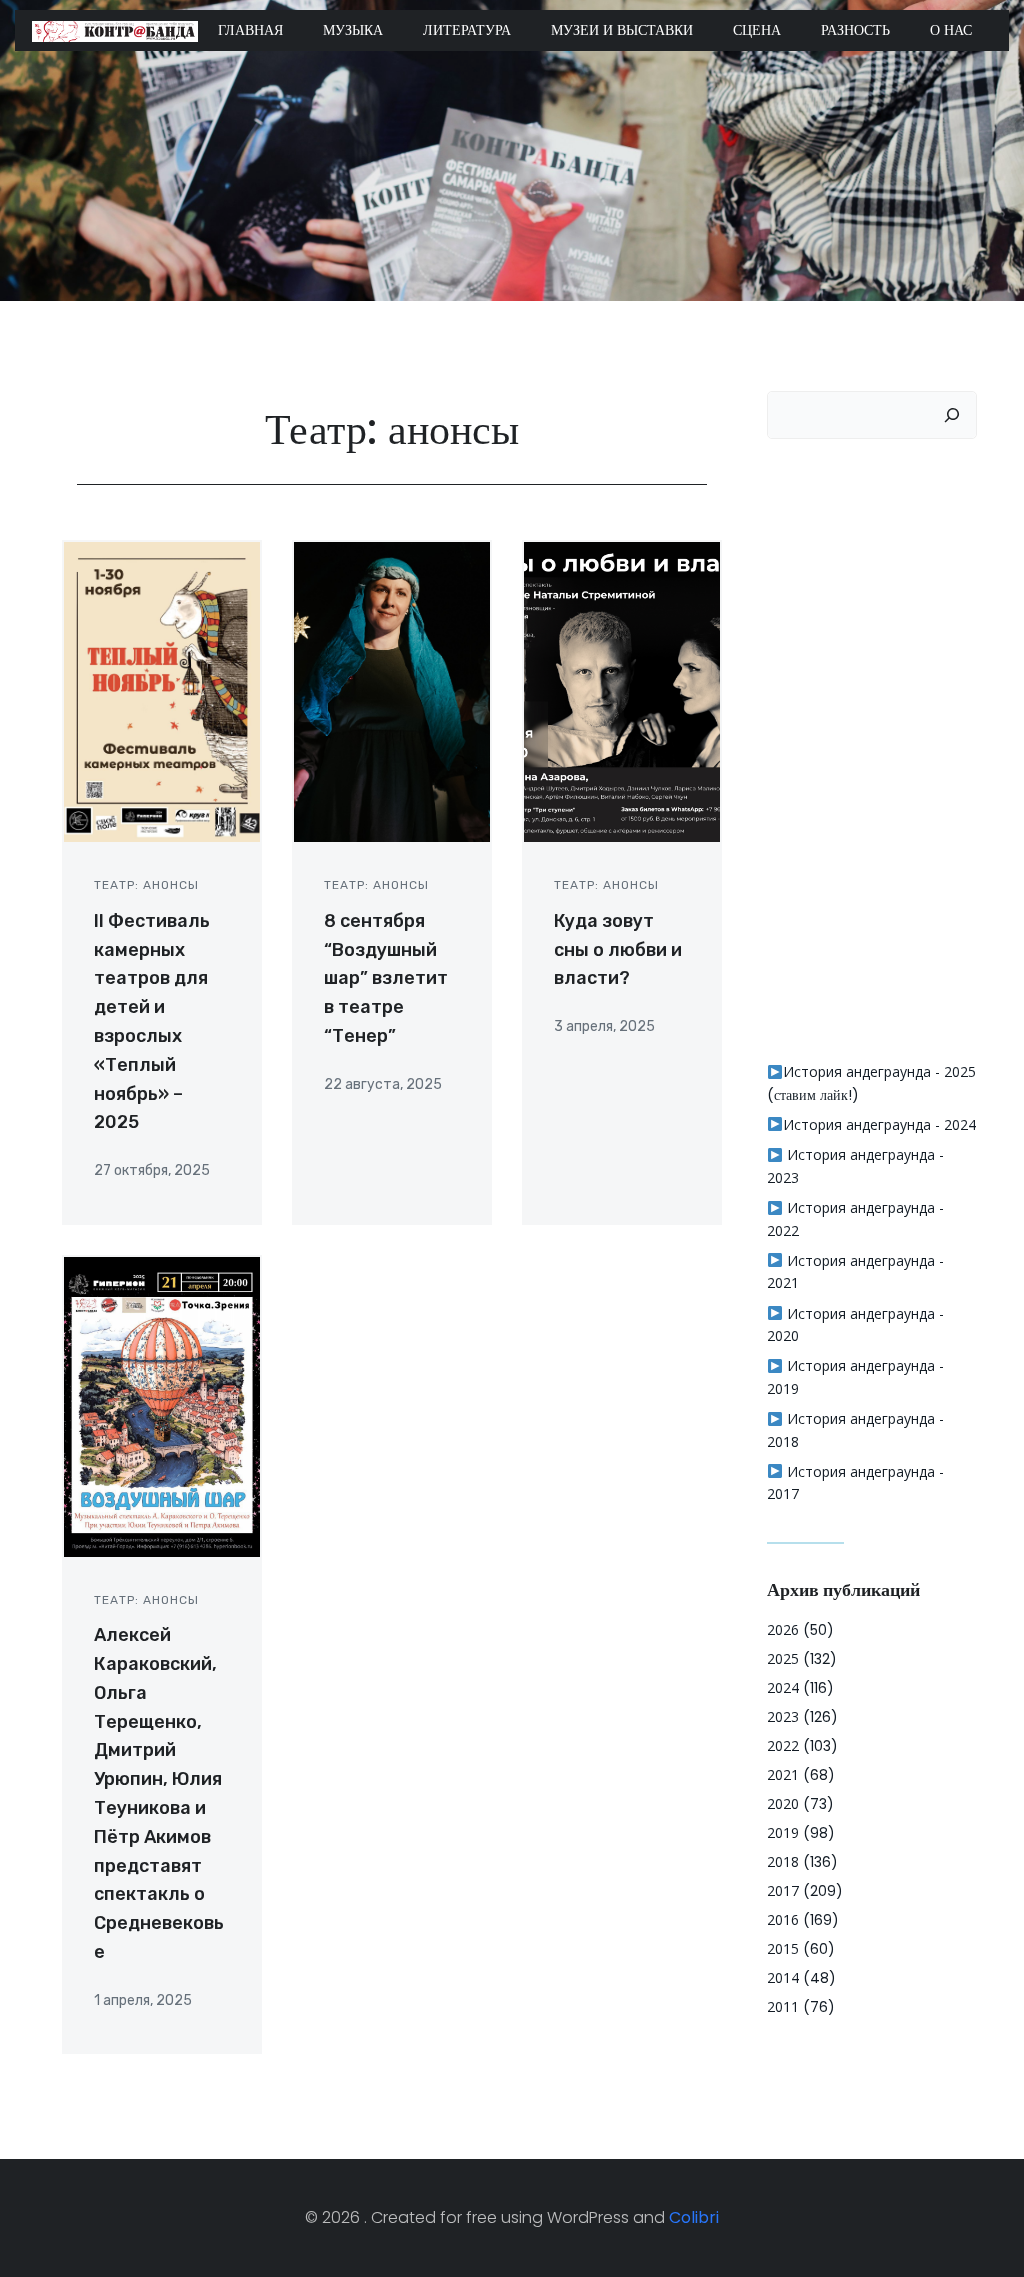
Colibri (694, 2217)
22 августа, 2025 (383, 1084)
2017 (783, 1890)
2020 (783, 1803)
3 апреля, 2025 (604, 1026)
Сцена (757, 30)
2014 (783, 1977)
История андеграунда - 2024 (879, 1124)
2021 (783, 1774)
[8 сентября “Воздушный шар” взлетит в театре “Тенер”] (392, 691)
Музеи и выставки (622, 30)
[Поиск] (952, 415)
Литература (467, 30)
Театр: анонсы (146, 885)
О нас (951, 30)
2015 (783, 1948)
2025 (783, 1658)
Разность (855, 30)
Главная (250, 30)
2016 (783, 1919)
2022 (783, 1745)
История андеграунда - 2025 (879, 1071)
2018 (783, 1861)
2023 (783, 1716)
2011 (783, 2006)
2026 (783, 1629)
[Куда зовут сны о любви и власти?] (622, 691)
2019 (783, 1832)
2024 (783, 1687)
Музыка (353, 30)
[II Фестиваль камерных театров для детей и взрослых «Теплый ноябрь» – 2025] (162, 691)
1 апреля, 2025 (143, 2000)
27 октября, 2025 (152, 1170)
